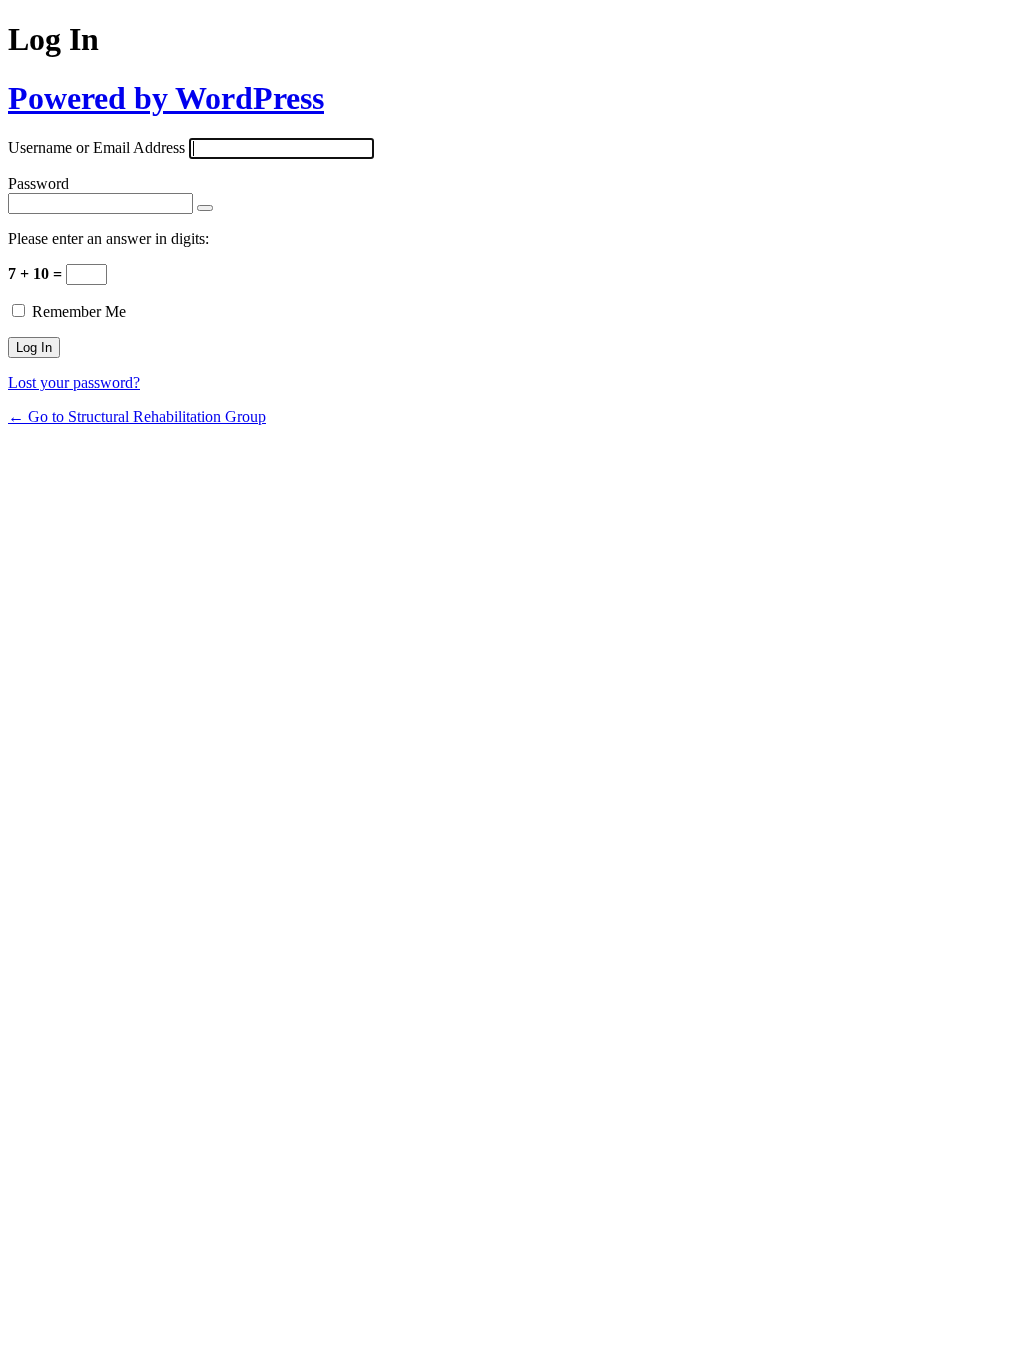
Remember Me (79, 311)
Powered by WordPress (166, 98)
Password (38, 183)
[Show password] (205, 208)
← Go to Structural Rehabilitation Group (137, 416)
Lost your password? (74, 382)
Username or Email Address (96, 147)
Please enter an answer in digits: (108, 238)
